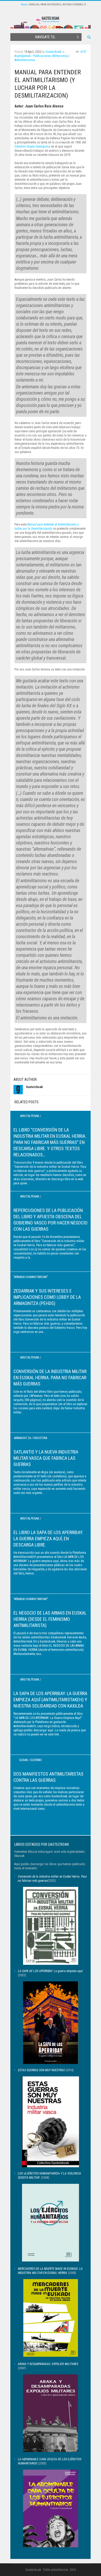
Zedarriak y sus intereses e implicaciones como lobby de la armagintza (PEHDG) (47, 1297)
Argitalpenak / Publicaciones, (33, 56)
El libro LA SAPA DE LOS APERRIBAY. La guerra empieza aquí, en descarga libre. (48, 1539)
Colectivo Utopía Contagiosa (32, 147)
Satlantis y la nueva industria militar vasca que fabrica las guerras (46, 1458)
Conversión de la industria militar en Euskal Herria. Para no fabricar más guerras (50, 1378)
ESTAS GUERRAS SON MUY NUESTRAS (41, 2070)
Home (24, 5)
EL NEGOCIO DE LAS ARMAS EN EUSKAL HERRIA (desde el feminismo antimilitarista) (50, 1619)
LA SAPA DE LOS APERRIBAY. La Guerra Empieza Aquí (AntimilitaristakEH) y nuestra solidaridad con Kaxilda (50, 1700)
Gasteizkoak (53, 52)
